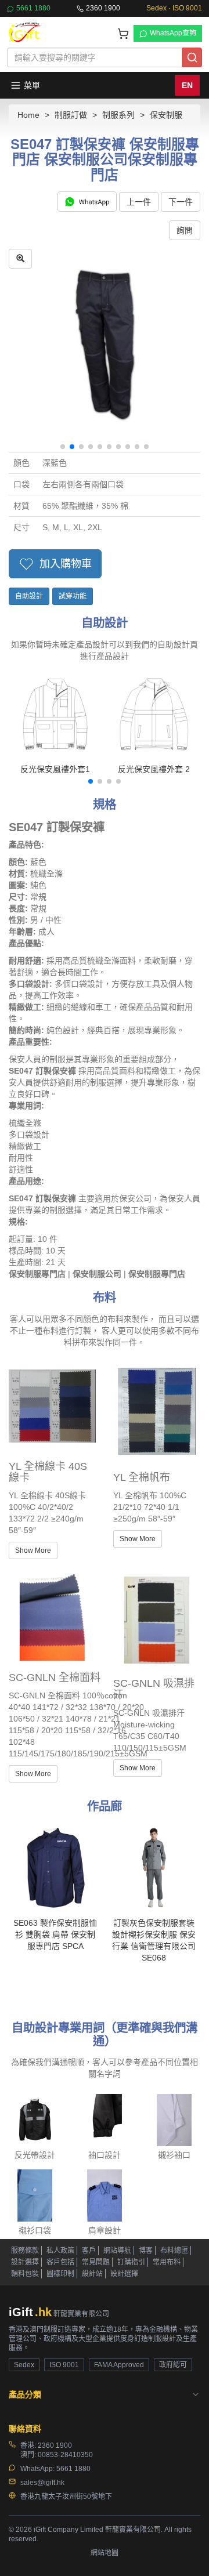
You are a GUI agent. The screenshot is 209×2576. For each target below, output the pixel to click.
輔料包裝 (25, 2274)
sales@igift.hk (42, 2483)
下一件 (181, 202)
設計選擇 (25, 2262)
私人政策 (60, 2251)
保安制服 (166, 115)
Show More (33, 1550)
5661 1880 (33, 8)
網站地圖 (105, 2553)
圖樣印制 (60, 2274)
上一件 (139, 202)
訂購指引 (131, 2262)
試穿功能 (73, 596)
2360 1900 (103, 8)
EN (187, 85)
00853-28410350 (65, 2455)
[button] (63, 447)
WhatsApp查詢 (173, 33)
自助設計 (29, 596)
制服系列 (118, 115)
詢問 (185, 230)
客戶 (89, 2251)
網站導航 (117, 2251)
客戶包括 (60, 2262)
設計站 (92, 2274)
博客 (146, 2251)
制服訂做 (71, 115)
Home (28, 115)
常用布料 (167, 2262)
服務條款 (25, 2251)
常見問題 (96, 2262)
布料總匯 (174, 2251)
